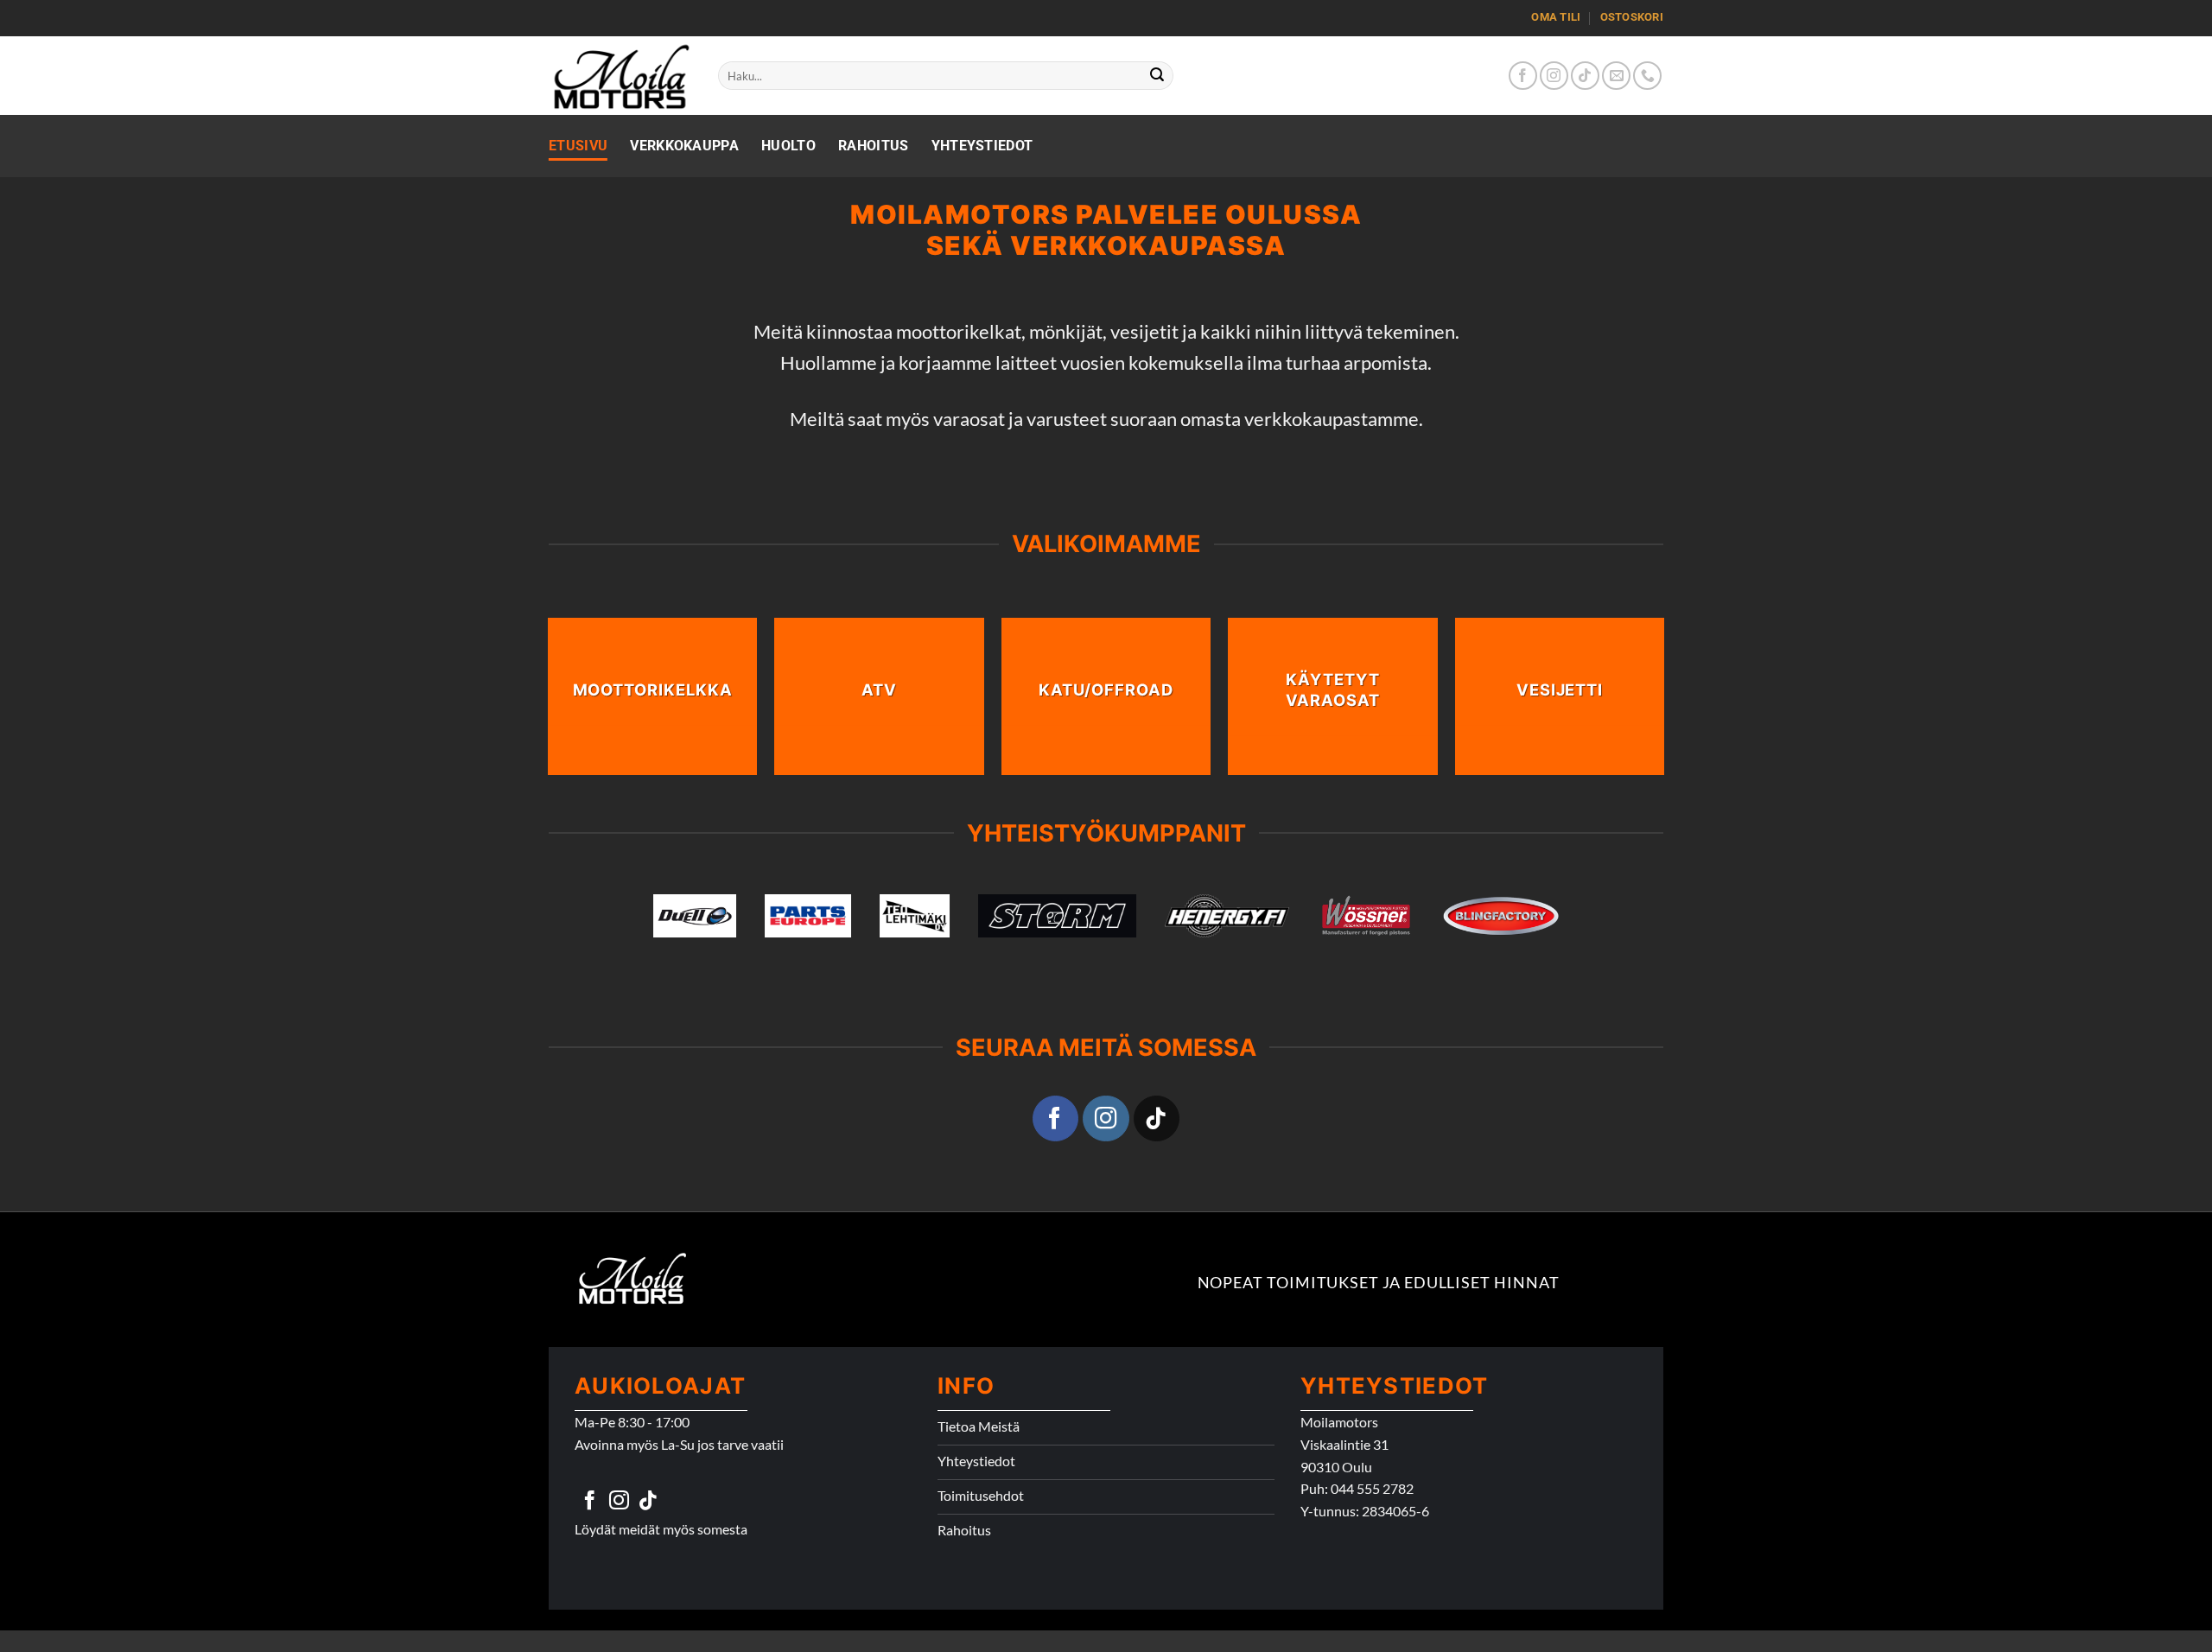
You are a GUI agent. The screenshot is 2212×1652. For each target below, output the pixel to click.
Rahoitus (874, 146)
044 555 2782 (1372, 1488)
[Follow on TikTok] (1585, 76)
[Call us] (1647, 76)
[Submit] (1158, 76)
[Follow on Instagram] (1554, 76)
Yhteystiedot (982, 146)
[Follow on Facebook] (1523, 76)
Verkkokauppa (684, 146)
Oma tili (1556, 17)
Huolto (788, 146)
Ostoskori (1632, 17)
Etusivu (578, 146)
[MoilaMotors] (620, 76)
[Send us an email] (1616, 76)
